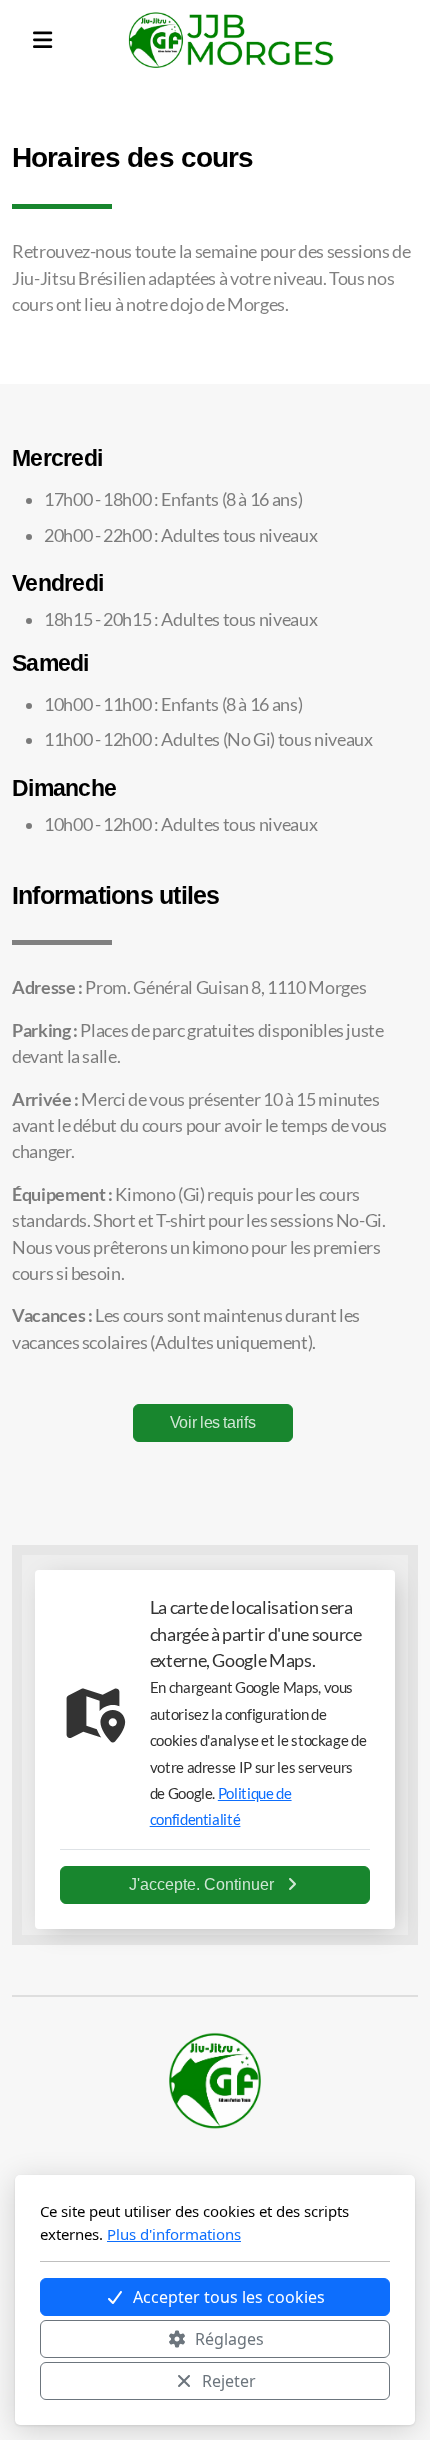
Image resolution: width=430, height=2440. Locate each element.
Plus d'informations (174, 2234)
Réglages (229, 2339)
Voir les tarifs (213, 1422)
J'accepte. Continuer (201, 1884)
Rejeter (229, 2381)
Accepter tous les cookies (229, 2297)
